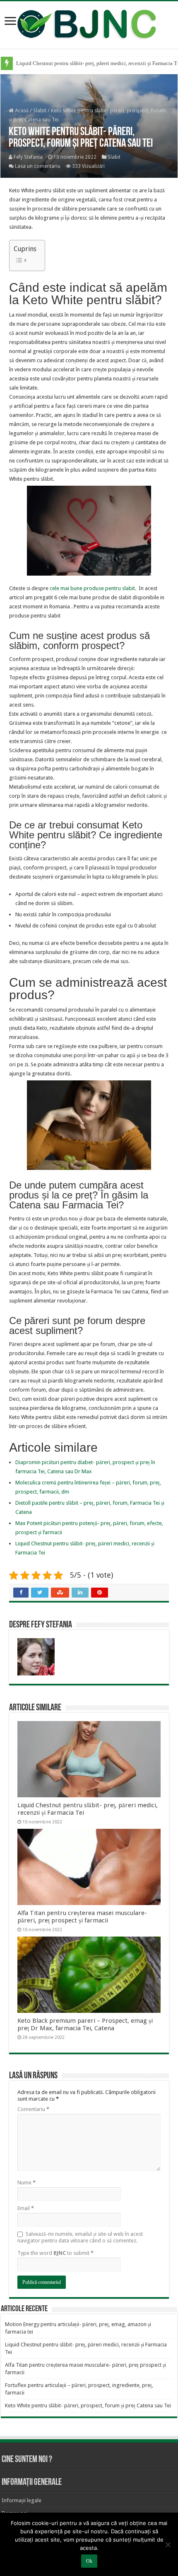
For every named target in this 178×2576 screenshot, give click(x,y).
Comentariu (33, 2109)
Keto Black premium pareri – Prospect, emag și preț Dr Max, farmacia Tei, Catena (85, 2024)
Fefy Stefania (28, 157)
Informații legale (22, 2500)
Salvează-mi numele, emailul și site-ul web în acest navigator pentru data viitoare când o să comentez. (80, 2237)
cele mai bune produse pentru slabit (92, 588)
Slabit (40, 110)
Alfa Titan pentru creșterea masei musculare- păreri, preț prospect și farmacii (82, 1917)
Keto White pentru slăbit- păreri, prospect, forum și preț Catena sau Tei (88, 2405)
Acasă (21, 110)
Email (26, 2208)
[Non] (168, 2545)
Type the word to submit (55, 2253)
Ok (89, 2561)
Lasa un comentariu (38, 166)
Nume (26, 2183)
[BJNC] (89, 23)
